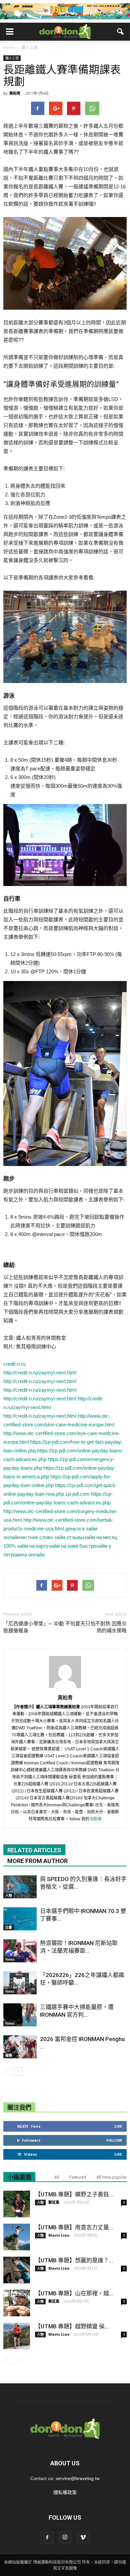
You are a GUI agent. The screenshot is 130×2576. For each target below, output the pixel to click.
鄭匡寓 (54, 2202)
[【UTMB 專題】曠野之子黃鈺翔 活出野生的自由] (17, 2204)
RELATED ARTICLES (34, 1850)
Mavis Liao (59, 2235)
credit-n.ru (14, 1364)
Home (9, 47)
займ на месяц (101, 1537)
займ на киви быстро (72, 1546)
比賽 (9, 1927)
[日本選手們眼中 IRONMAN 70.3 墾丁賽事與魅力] (20, 1919)
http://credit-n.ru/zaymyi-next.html (40, 1372)
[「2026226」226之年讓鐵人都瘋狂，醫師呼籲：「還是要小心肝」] (20, 1983)
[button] (121, 32)
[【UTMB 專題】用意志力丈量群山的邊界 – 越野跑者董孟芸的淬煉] (17, 2237)
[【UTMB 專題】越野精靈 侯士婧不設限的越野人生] (17, 2336)
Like (118, 2126)
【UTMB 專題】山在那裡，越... (74, 2293)
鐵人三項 (12, 58)
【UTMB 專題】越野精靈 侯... (72, 2326)
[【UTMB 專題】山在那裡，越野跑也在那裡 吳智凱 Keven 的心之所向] (17, 2303)
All (57, 2177)
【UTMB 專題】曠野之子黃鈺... (74, 2194)
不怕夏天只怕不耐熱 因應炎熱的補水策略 (96, 1627)
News (10, 1959)
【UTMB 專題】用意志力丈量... (74, 2227)
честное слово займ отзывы (52, 1537)
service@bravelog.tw (78, 2478)
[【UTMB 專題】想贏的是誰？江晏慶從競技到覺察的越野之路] (17, 2270)
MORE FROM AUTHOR (37, 1861)
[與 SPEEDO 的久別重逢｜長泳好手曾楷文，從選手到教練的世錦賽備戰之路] (20, 1887)
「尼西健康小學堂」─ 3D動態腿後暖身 (34, 1627)
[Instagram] (65, 2538)
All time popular (111, 2177)
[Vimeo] (83, 2538)
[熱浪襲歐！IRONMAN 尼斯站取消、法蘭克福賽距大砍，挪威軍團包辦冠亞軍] (20, 1951)
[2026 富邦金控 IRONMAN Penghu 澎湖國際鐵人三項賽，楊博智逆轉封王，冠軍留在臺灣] (20, 2047)
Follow (114, 2140)
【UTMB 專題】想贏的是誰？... (74, 2260)
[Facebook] (47, 2538)
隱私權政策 (65, 2492)
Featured (78, 2177)
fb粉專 (96, 1819)
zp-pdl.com (77, 1494)
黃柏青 (15, 93)
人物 (9, 1895)
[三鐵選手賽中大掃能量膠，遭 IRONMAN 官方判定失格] (20, 2015)
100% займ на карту (26, 1546)
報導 (9, 2055)
